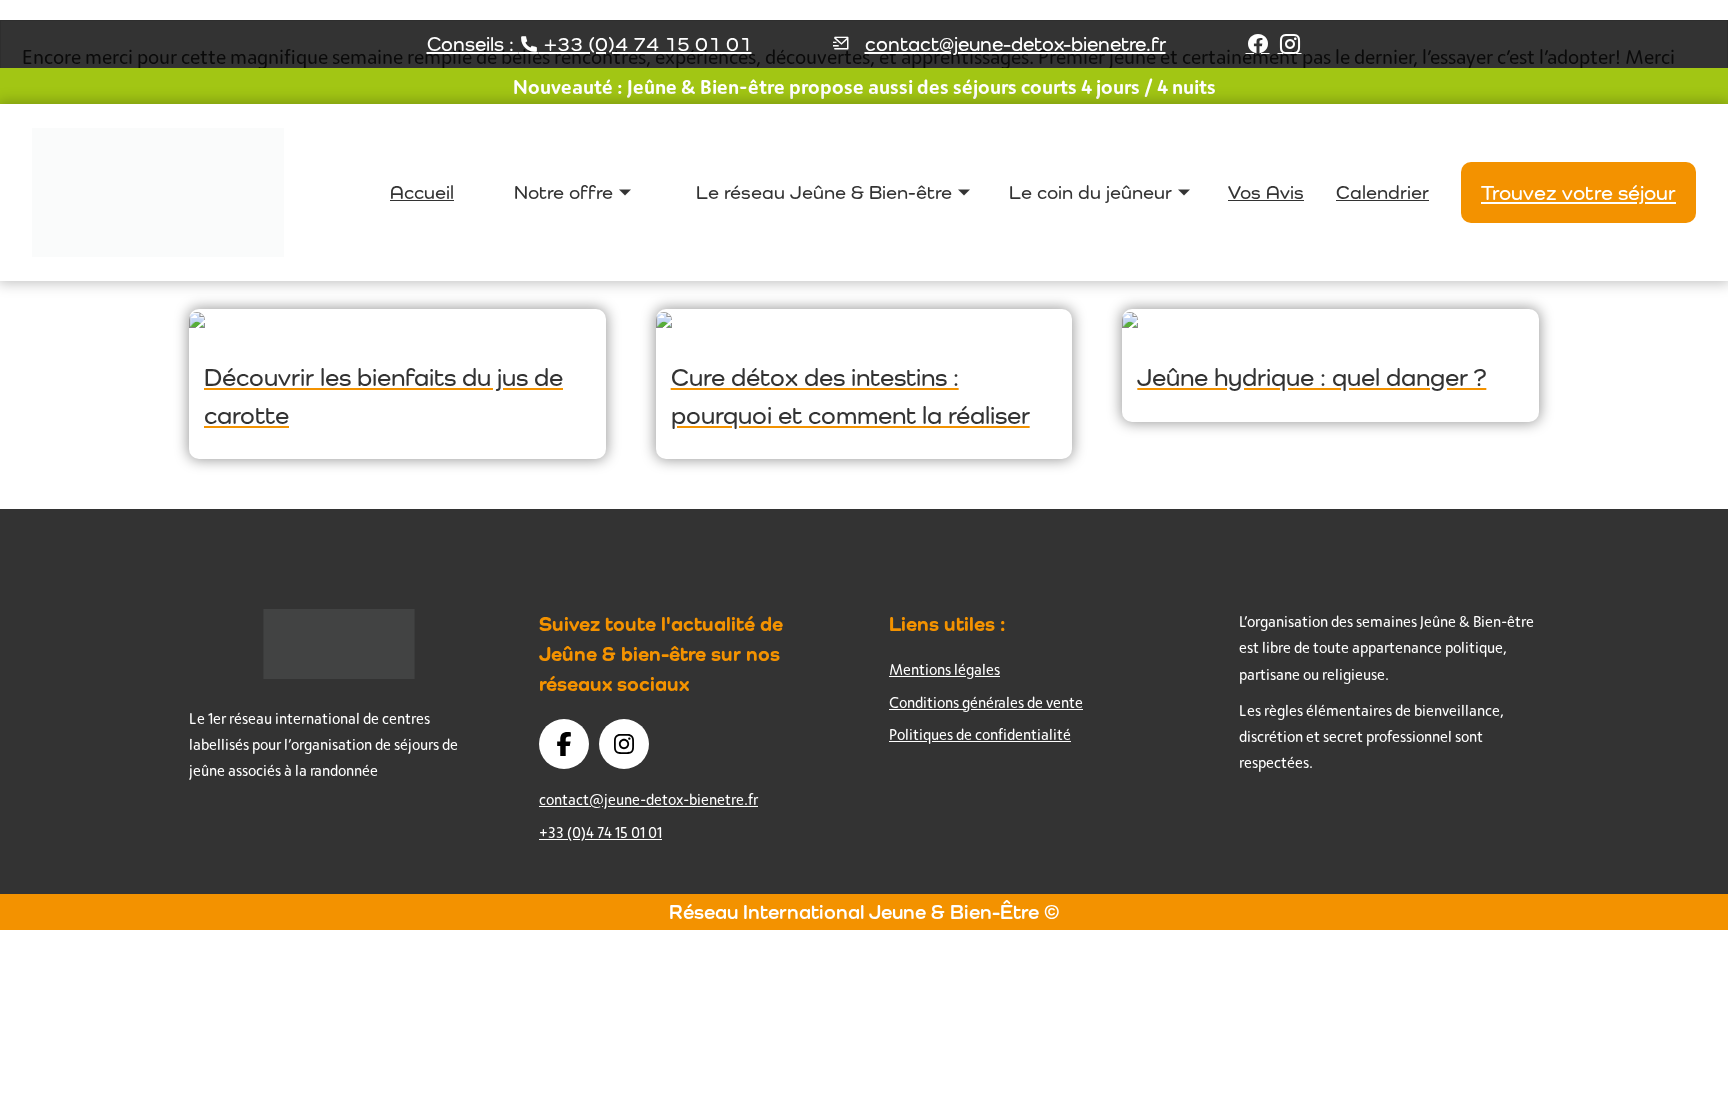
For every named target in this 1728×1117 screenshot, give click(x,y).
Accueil (422, 192)
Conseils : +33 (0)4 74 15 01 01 (589, 44)
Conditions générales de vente (986, 702)
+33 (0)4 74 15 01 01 (600, 832)
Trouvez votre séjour (1578, 192)
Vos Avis (1266, 192)
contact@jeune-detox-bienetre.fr (1015, 44)
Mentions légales (944, 669)
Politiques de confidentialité (980, 734)
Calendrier (1382, 192)
